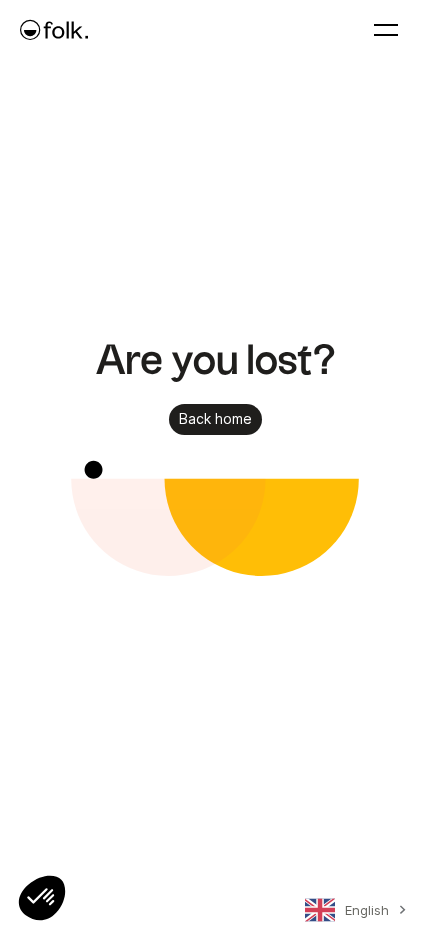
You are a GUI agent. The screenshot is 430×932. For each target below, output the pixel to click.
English (367, 910)
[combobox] (352, 914)
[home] (54, 30)
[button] (42, 898)
